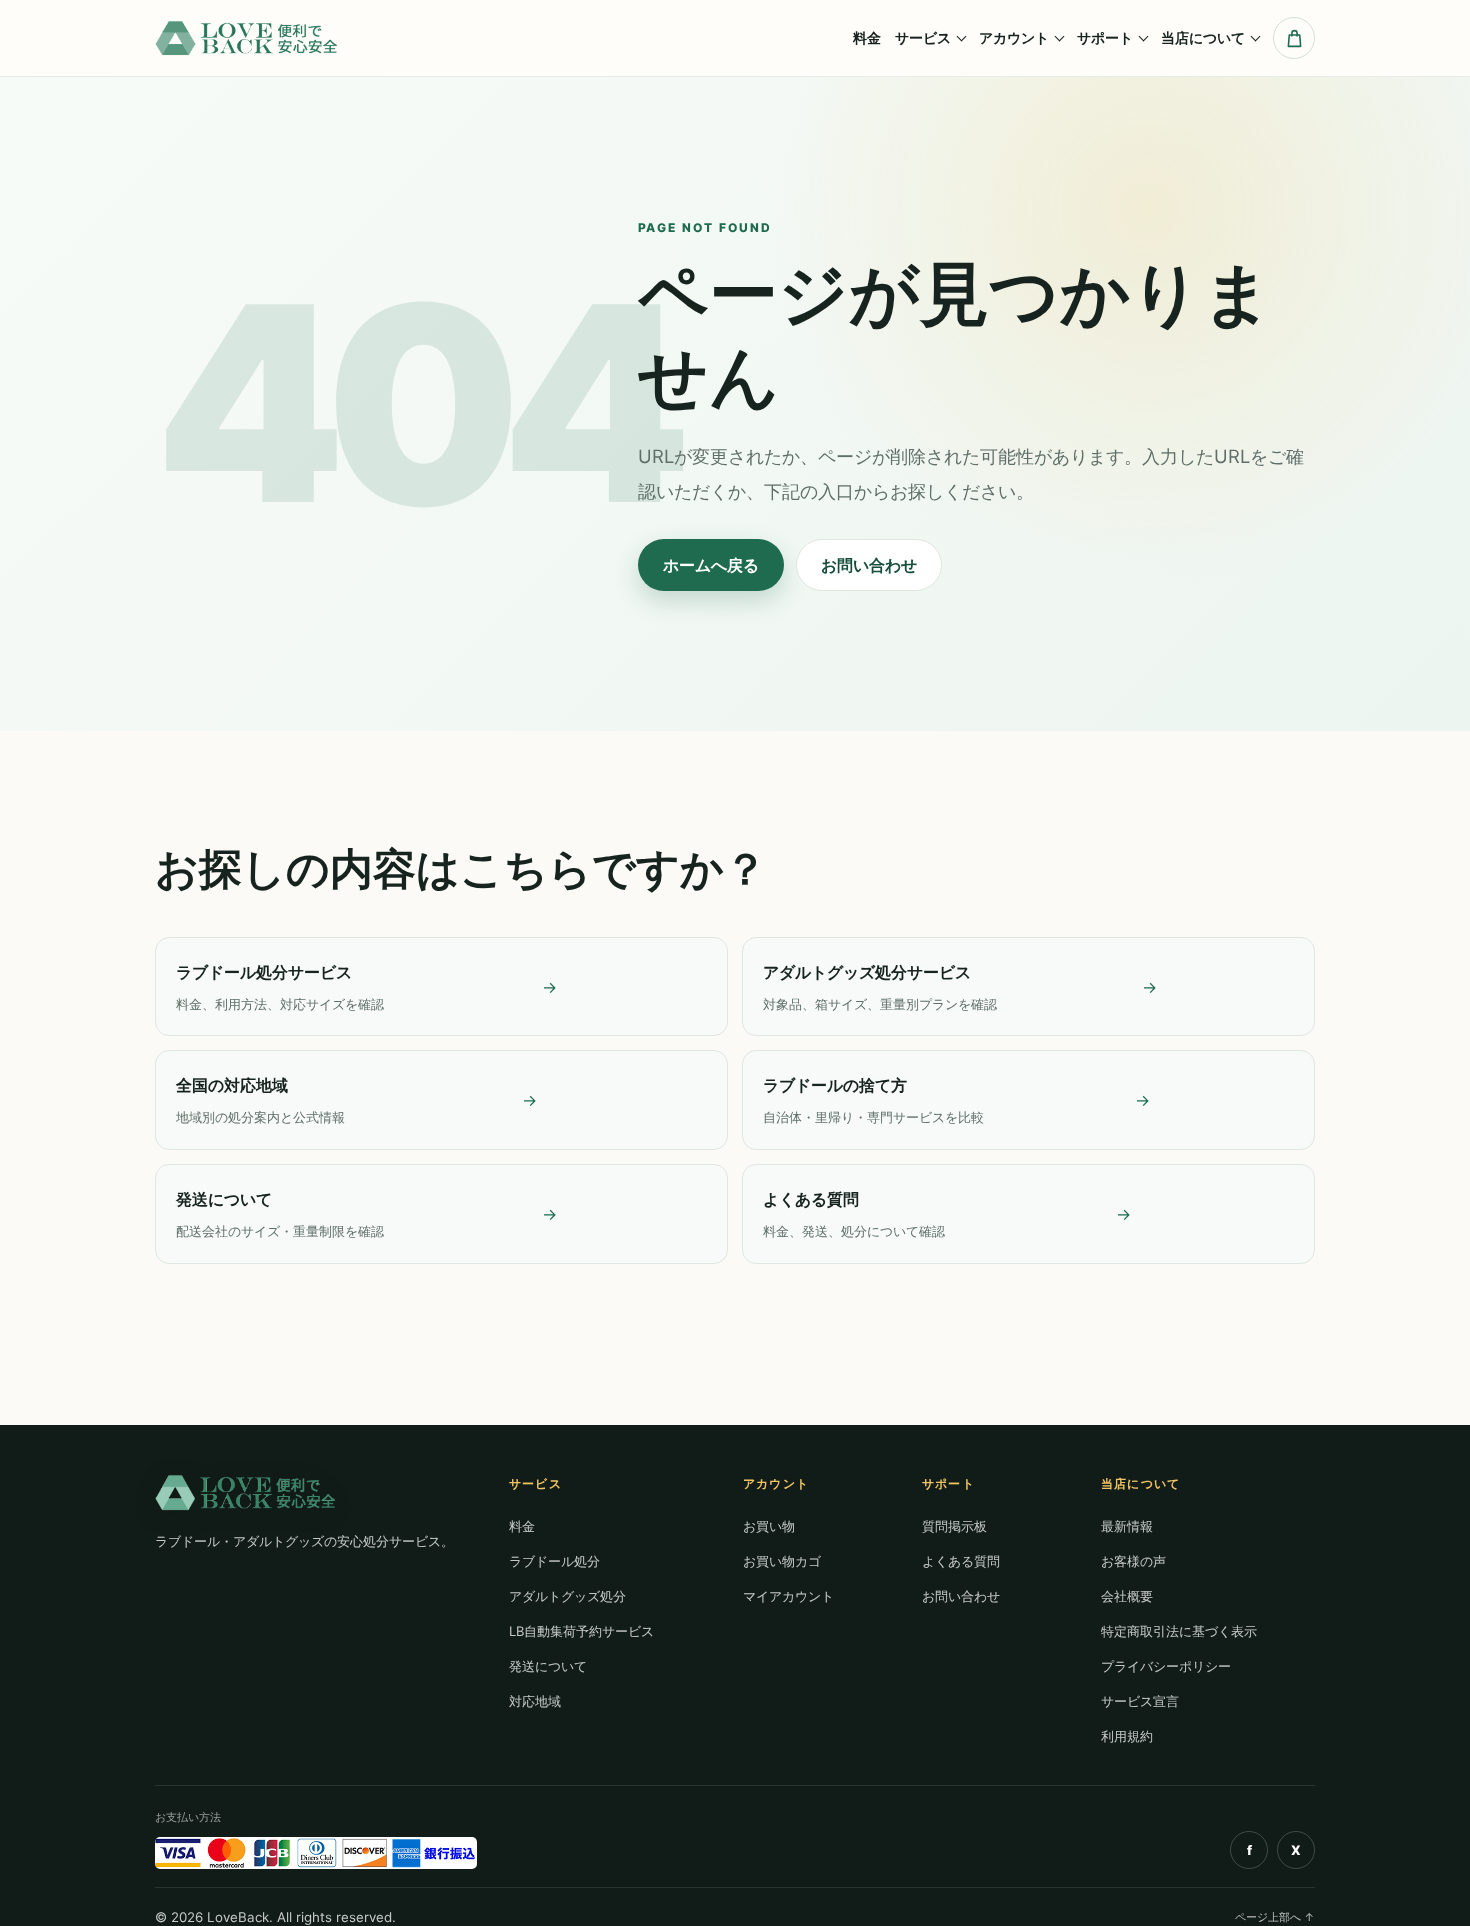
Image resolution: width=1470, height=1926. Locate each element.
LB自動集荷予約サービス (581, 1631)
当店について (1203, 37)
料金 (867, 37)
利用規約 (1127, 1736)
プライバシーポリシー (1166, 1666)
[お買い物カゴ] (1294, 38)
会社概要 (1127, 1596)
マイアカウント (788, 1596)
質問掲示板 (954, 1526)
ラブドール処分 (554, 1561)
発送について (548, 1666)
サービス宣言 (1140, 1701)
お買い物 (769, 1526)
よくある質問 (961, 1561)
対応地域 (535, 1701)
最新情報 (1127, 1526)
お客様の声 (1133, 1561)
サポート (1105, 37)
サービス (923, 37)
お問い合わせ (869, 565)
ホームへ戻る (711, 565)
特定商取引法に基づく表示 (1179, 1631)
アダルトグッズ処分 (567, 1596)
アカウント (1014, 37)
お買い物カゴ (782, 1561)
